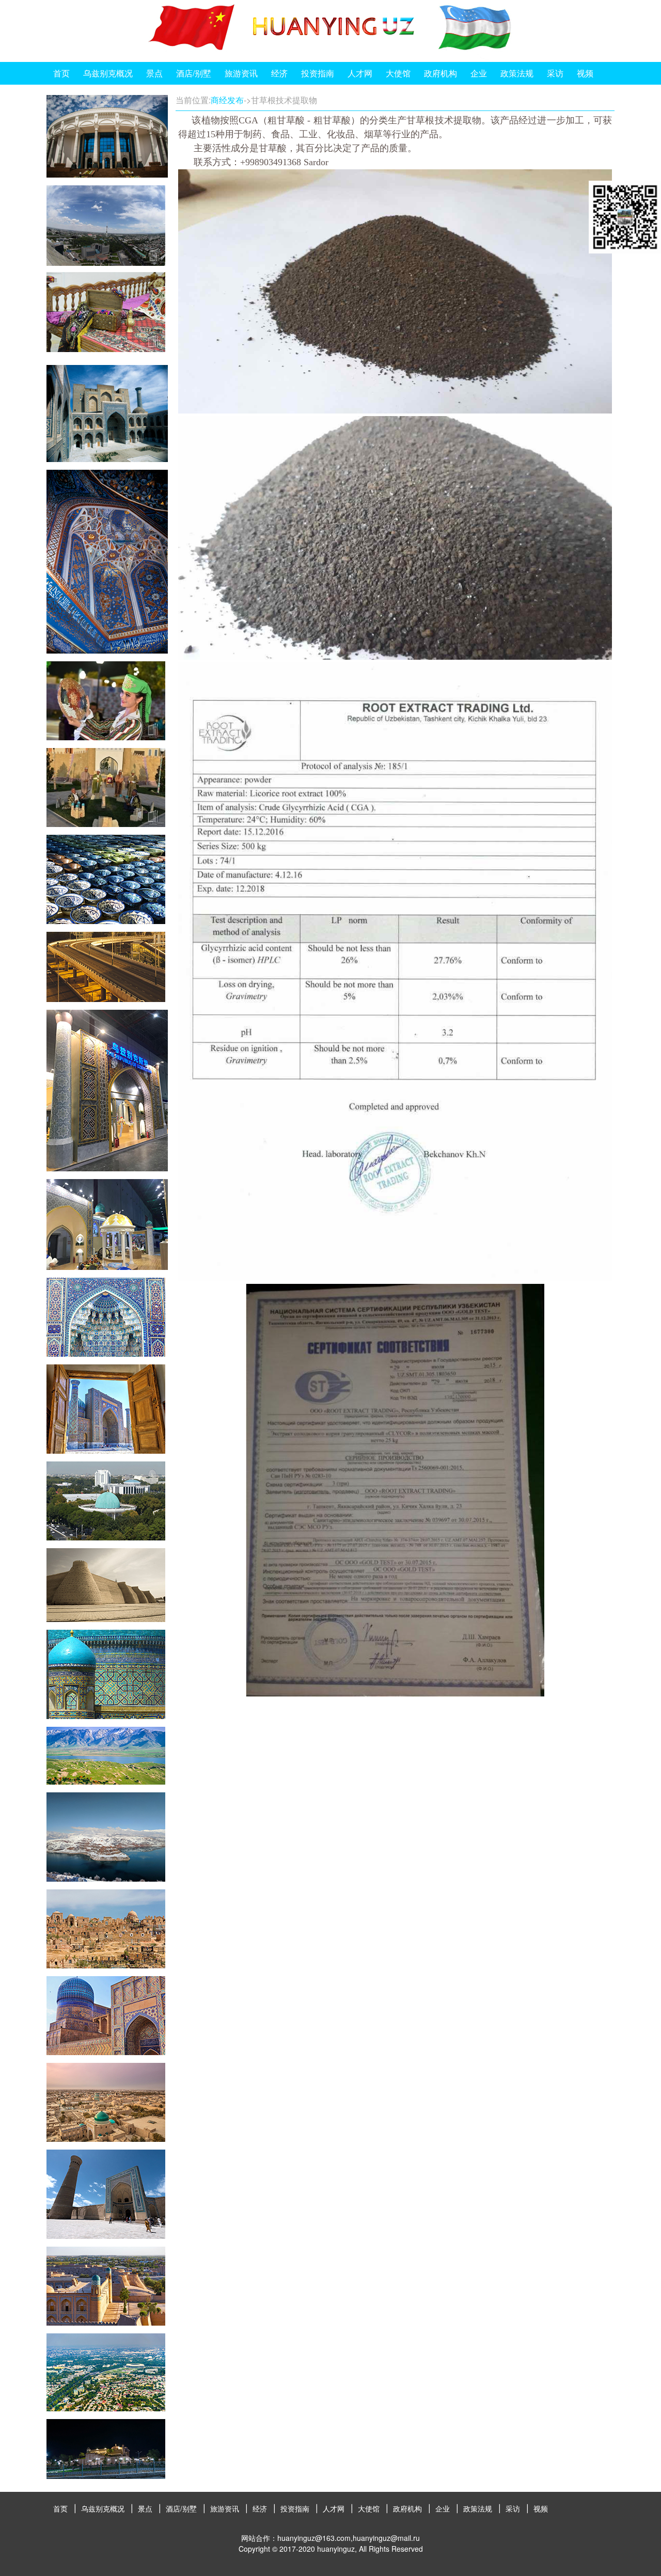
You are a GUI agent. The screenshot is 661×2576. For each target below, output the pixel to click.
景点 (154, 73)
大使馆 (398, 73)
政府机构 (440, 73)
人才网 (360, 73)
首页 (61, 73)
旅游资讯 (241, 73)
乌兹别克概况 (108, 73)
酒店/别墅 (194, 73)
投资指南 (318, 73)
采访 (555, 73)
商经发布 (227, 100)
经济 (279, 73)
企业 (479, 73)
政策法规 (517, 73)
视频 (585, 73)
